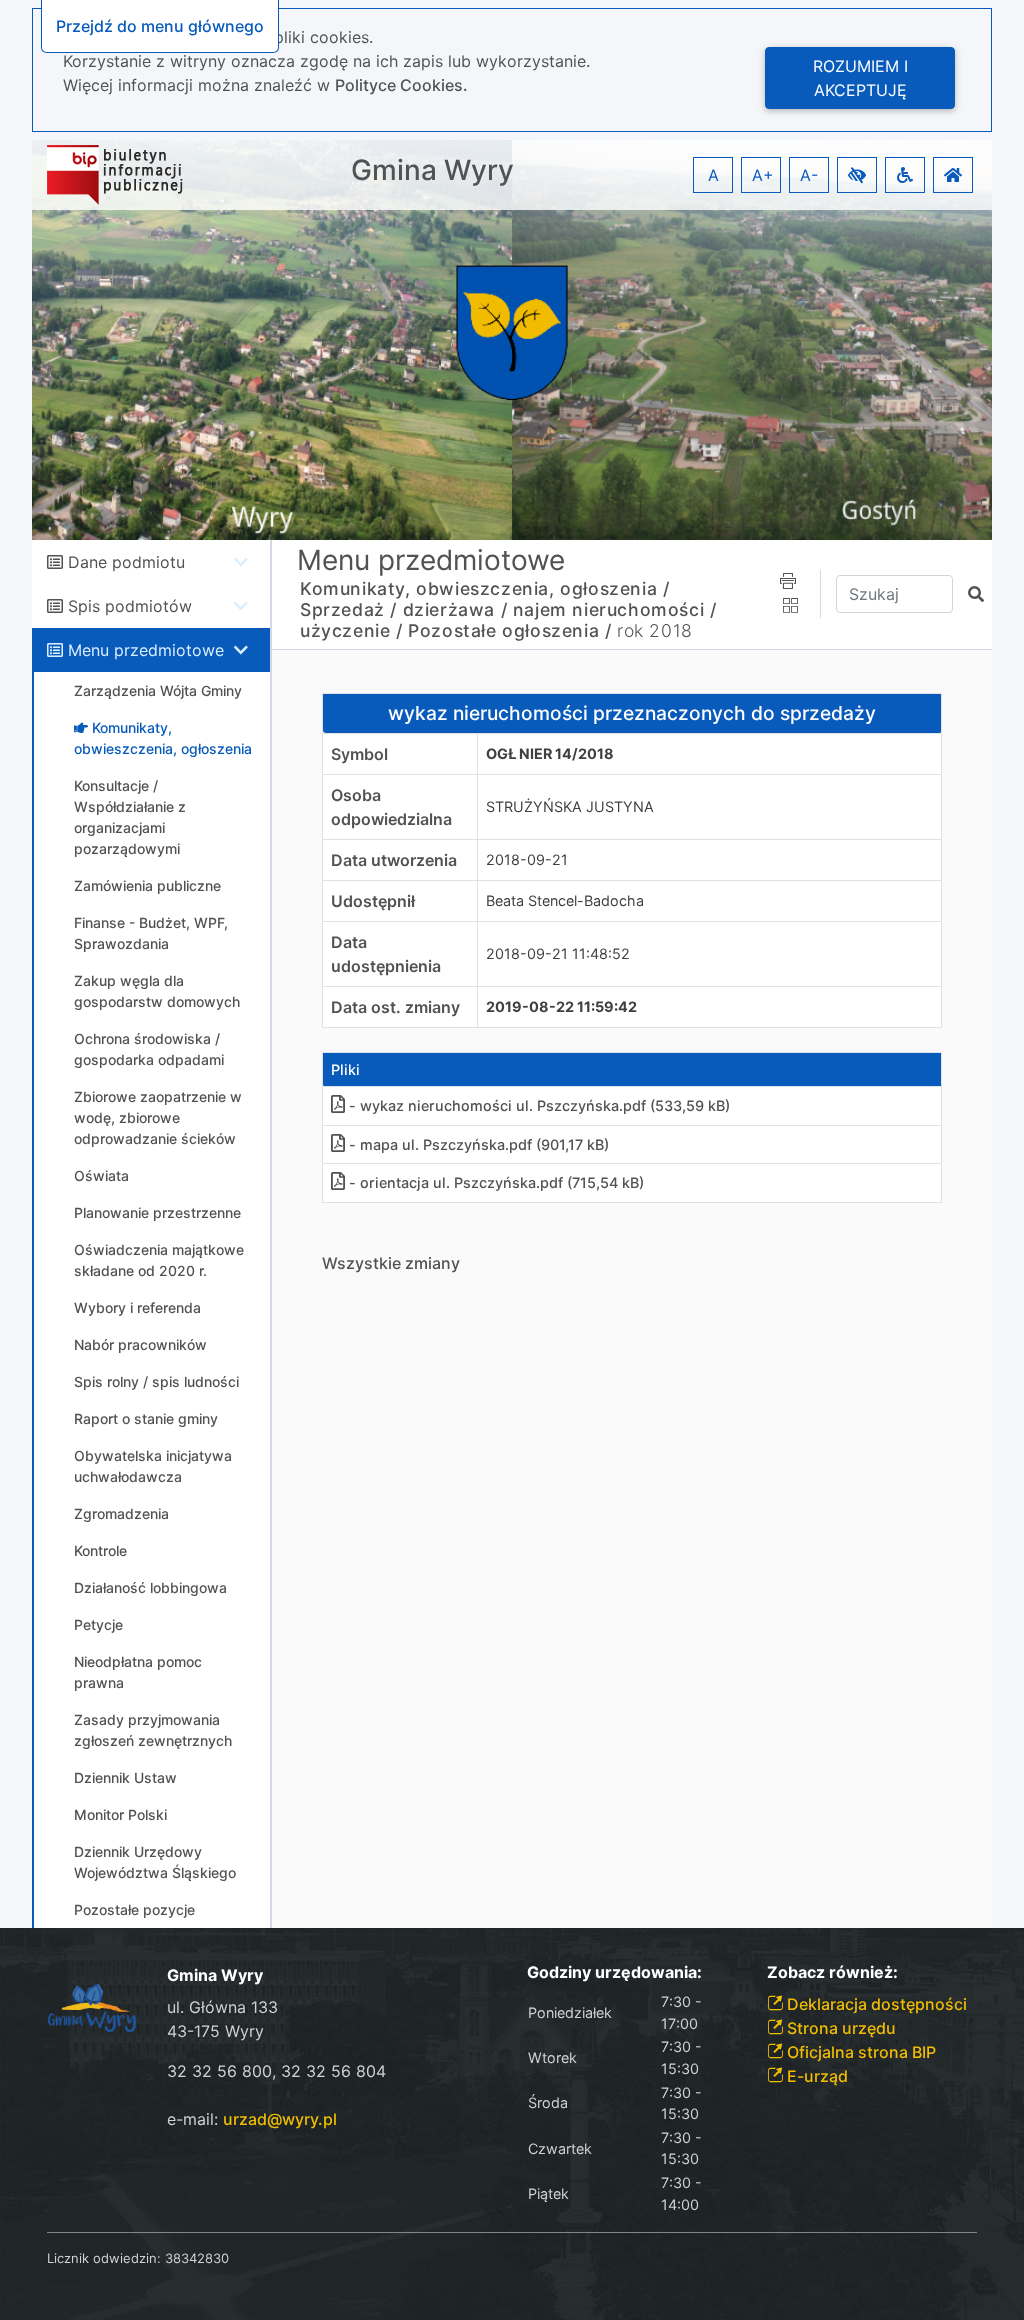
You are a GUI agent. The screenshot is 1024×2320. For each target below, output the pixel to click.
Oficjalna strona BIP (859, 2052)
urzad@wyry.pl (280, 2119)
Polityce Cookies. (401, 85)
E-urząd (815, 2076)
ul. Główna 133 (222, 2007)
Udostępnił (373, 901)
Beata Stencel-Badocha (565, 900)
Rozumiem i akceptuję (860, 78)
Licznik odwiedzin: (104, 2258)
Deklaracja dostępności (875, 2004)
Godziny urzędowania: (614, 1972)
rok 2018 (655, 630)
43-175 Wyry (215, 2031)
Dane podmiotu (126, 562)
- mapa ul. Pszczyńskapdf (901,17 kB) (479, 1144)
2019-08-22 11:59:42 (561, 1006)
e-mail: (252, 2119)
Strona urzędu (839, 2028)
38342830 (197, 2258)
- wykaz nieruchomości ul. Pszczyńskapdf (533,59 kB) (539, 1105)
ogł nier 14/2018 (550, 753)
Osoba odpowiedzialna (391, 807)
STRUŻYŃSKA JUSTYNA (570, 806)
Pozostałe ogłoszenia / (509, 630)
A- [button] (809, 175)
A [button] (713, 175)
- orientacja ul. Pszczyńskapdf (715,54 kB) (496, 1182)
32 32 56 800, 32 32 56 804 (276, 2071)
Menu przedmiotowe (146, 650)
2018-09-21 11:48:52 (558, 953)
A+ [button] (763, 175)
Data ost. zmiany (395, 1007)
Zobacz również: (832, 1972)
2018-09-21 (527, 859)
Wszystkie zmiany (391, 1263)
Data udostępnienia (386, 954)
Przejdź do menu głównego (160, 26)
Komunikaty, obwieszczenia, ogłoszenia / (484, 588)
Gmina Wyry (432, 170)
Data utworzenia (394, 860)
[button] (857, 175)
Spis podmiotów (130, 606)
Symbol (359, 754)
